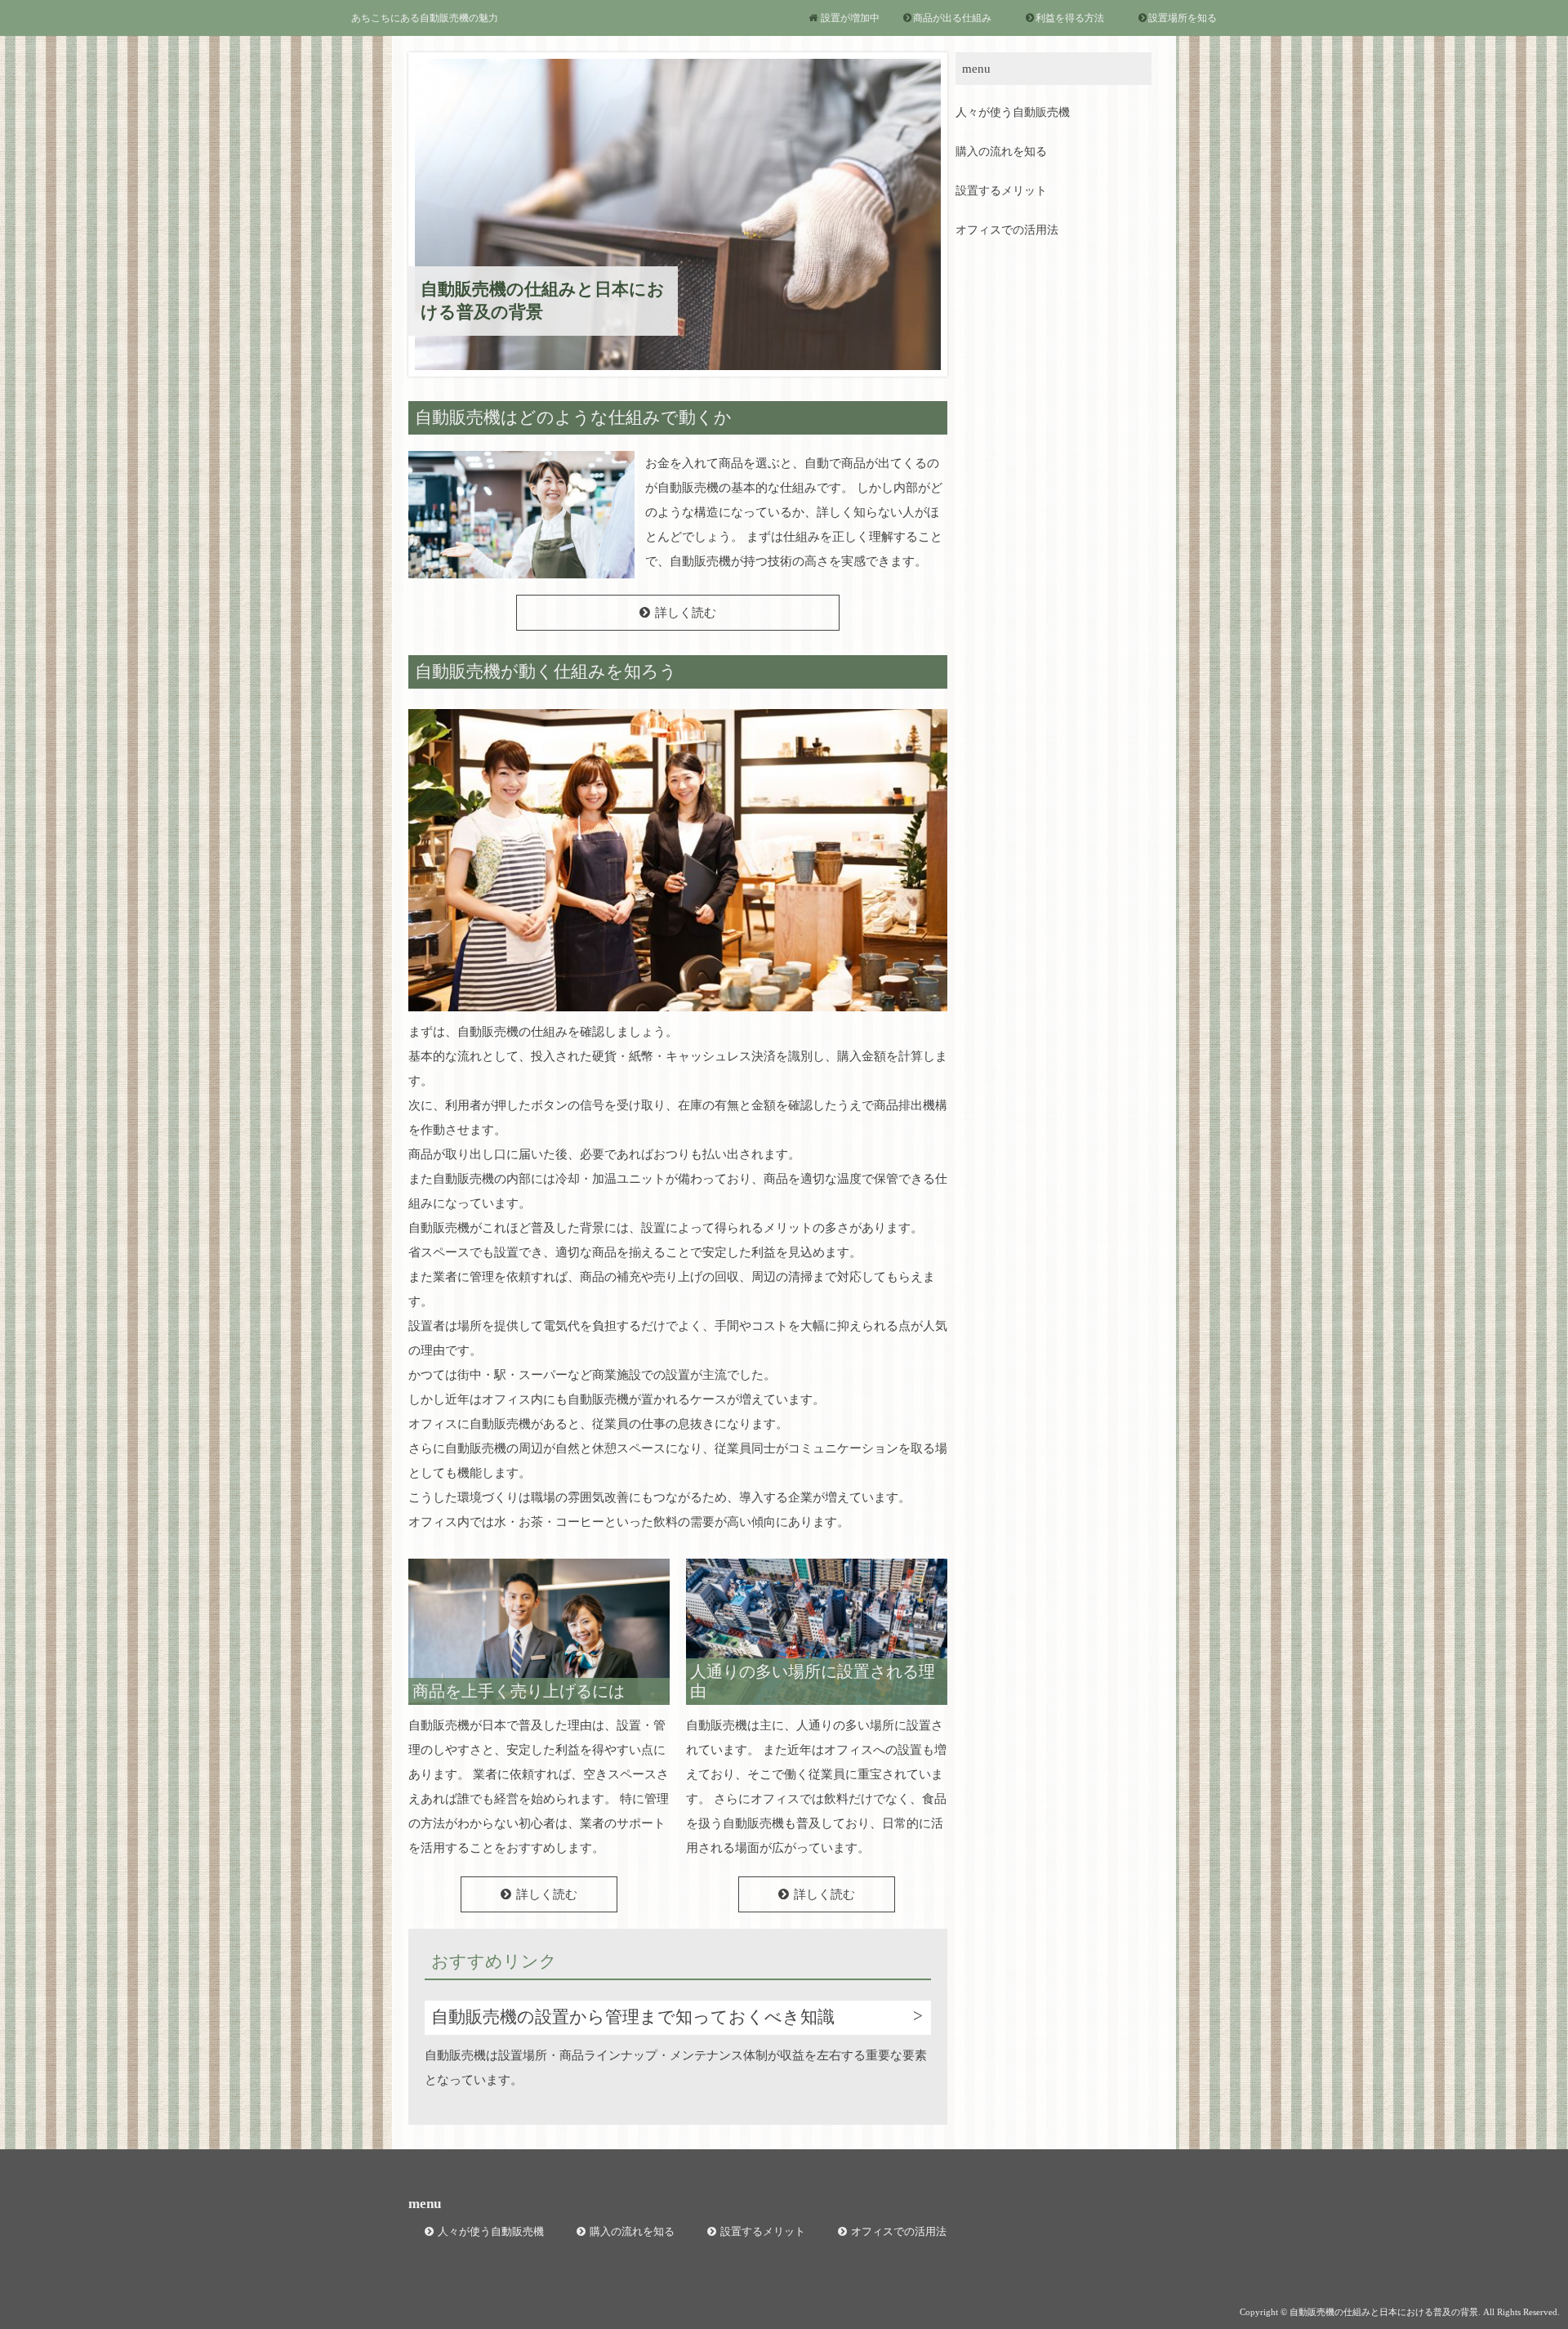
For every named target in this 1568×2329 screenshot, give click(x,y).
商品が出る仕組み (952, 18)
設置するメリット (1001, 191)
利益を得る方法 (1070, 18)
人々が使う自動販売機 (1013, 112)
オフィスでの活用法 (1007, 230)
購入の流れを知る (1001, 152)
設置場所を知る (1183, 18)
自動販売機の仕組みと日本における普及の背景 (543, 300)
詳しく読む (686, 613)
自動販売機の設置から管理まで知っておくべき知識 (633, 2017)
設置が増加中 (850, 18)
